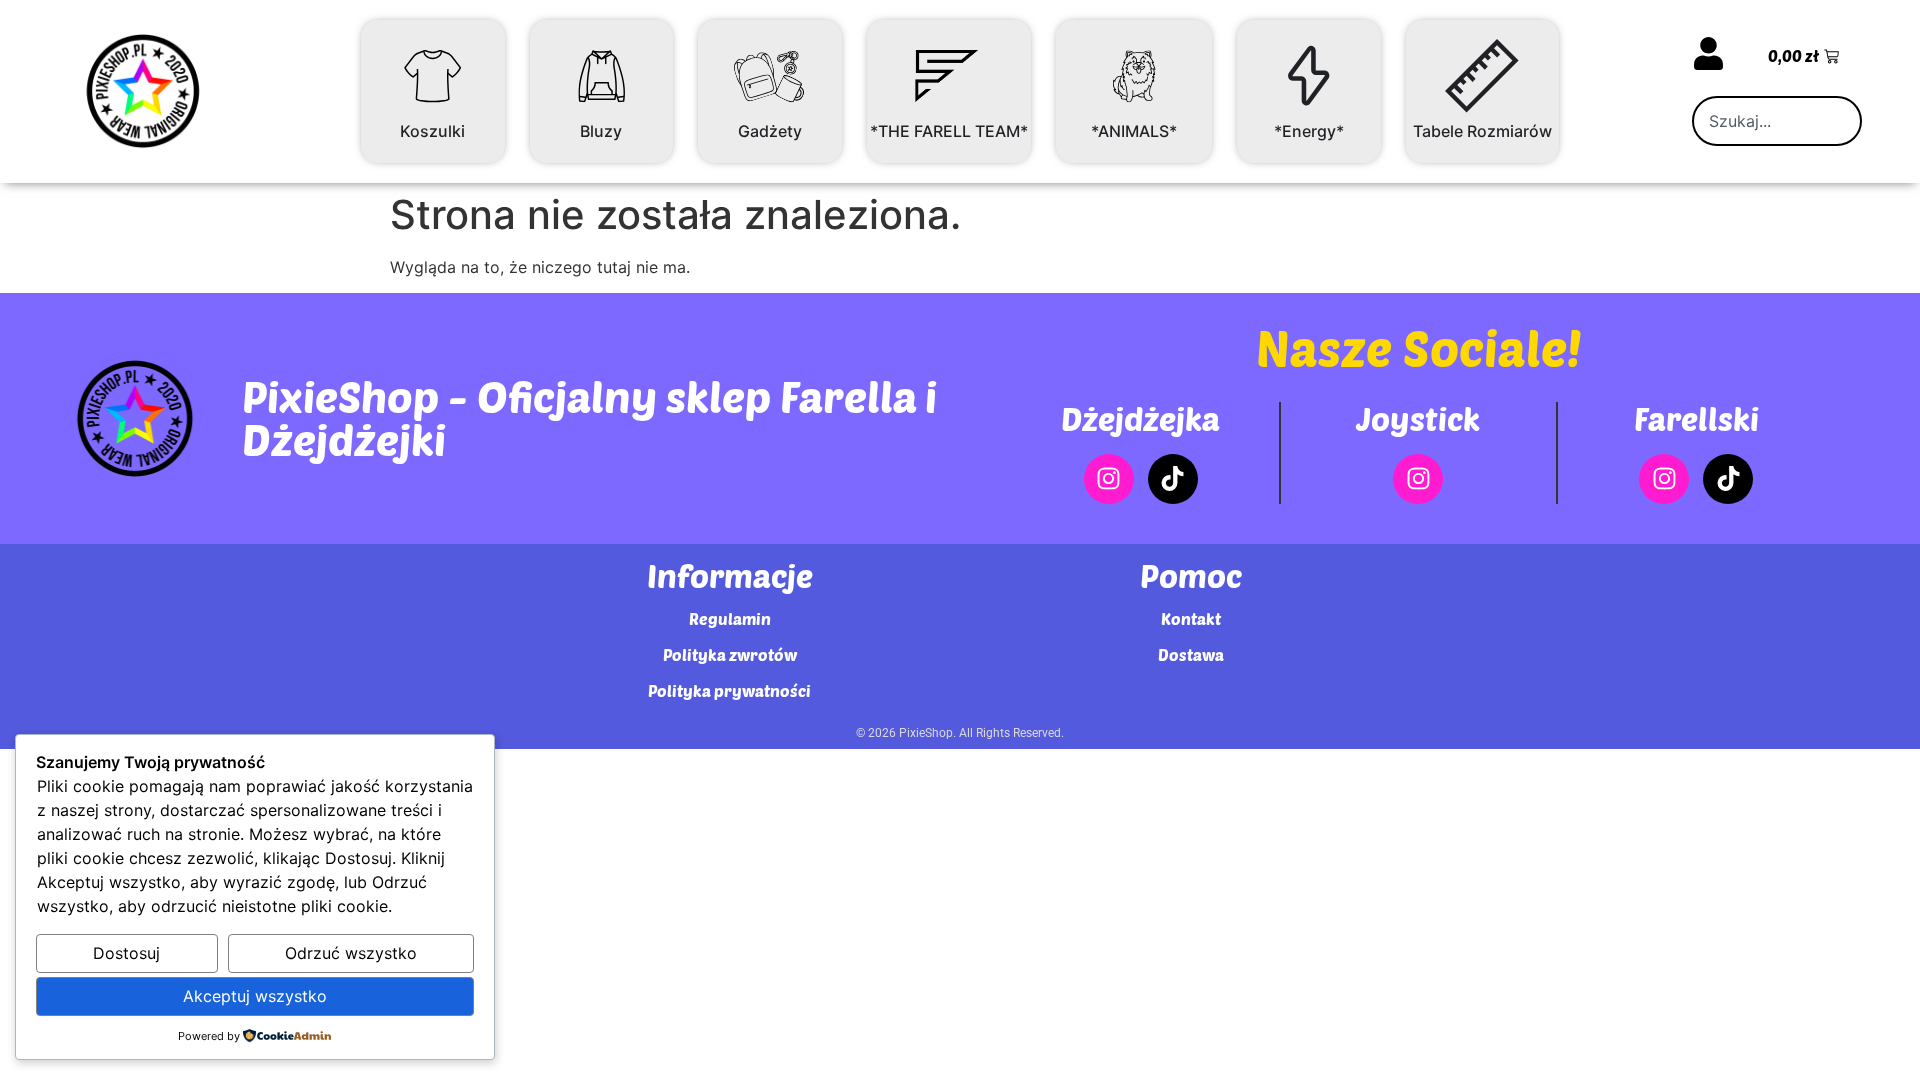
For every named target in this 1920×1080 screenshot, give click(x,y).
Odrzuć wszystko (351, 953)
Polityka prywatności (729, 690)
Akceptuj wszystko (255, 996)
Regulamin (730, 618)
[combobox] (1777, 121)
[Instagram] (1109, 479)
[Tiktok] (1173, 479)
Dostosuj (126, 953)
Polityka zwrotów (730, 654)
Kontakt (1191, 618)
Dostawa (1191, 654)
